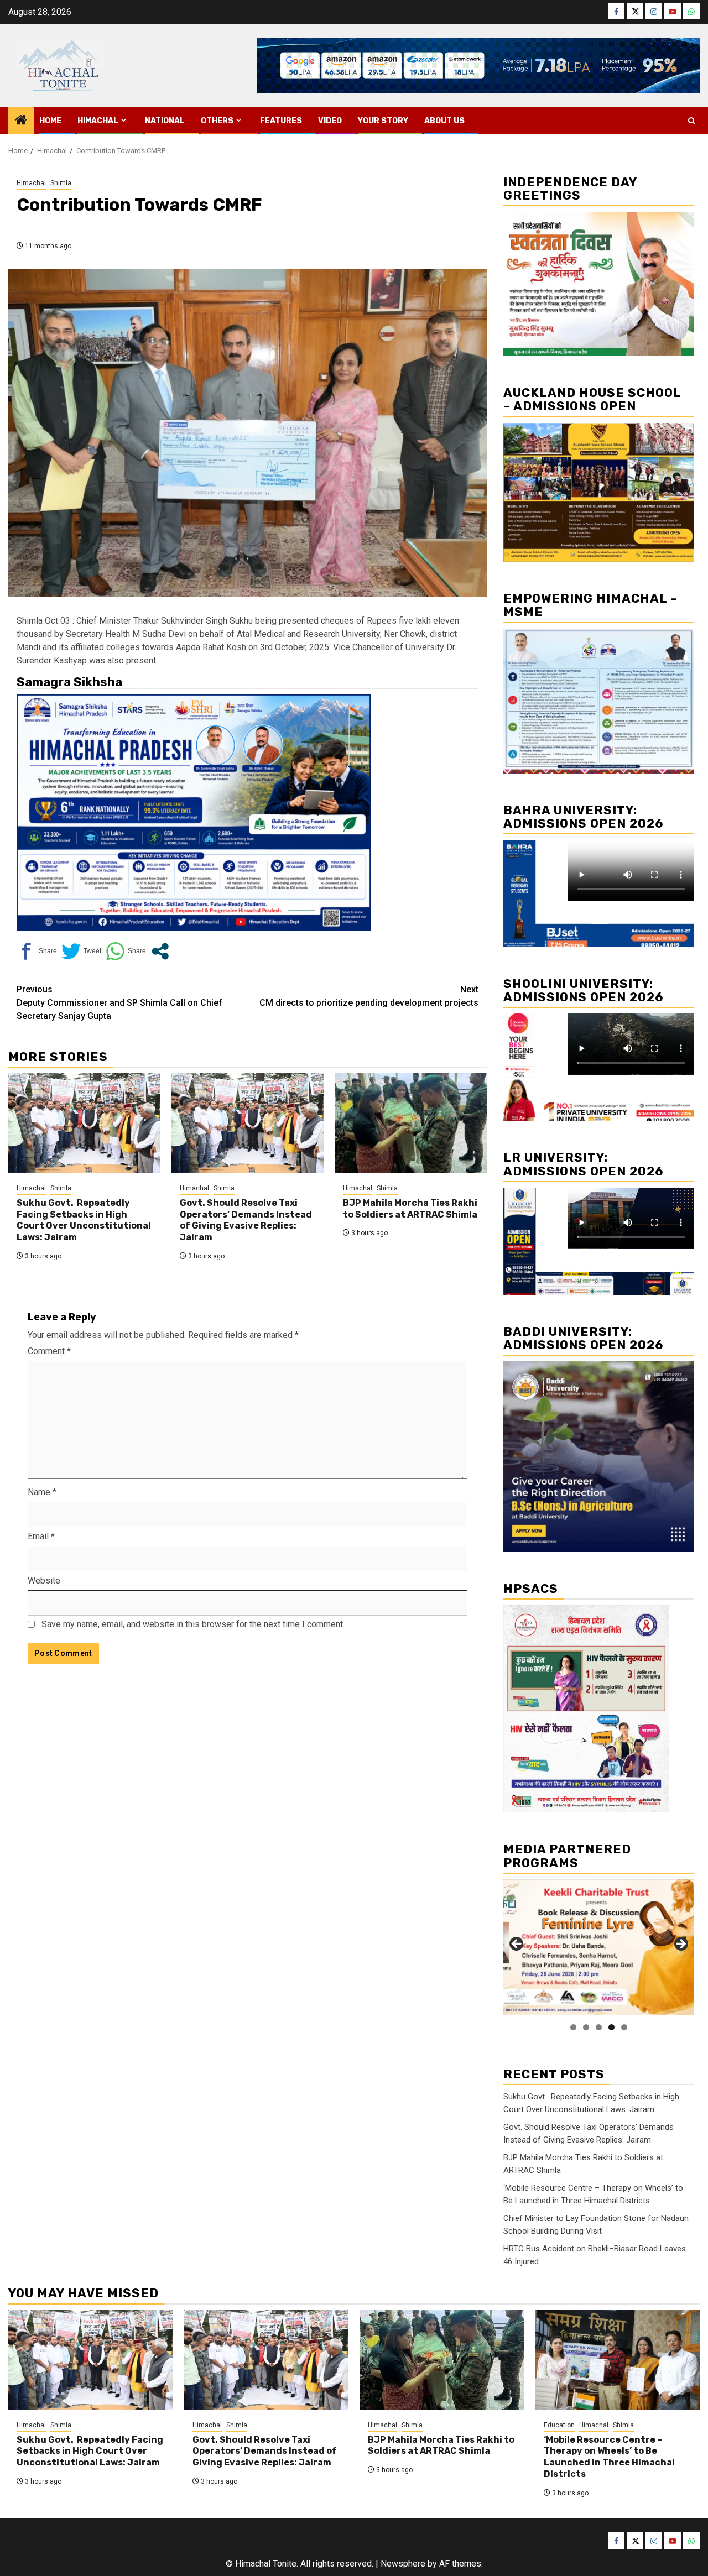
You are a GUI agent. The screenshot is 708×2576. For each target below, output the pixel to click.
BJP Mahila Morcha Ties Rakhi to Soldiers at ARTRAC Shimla (410, 1209)
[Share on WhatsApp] (126, 951)
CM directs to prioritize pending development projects (369, 996)
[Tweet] (81, 951)
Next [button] (680, 1945)
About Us (444, 121)
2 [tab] (586, 2027)
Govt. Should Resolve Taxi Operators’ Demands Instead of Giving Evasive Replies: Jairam (246, 1220)
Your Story (383, 121)
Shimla (61, 183)
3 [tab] (599, 2027)
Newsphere (403, 2564)
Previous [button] (517, 1945)
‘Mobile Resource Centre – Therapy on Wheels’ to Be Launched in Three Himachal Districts (609, 2457)
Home (50, 121)
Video (330, 121)
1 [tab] (573, 2027)
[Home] (21, 121)
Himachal (98, 121)
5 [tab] (624, 2027)
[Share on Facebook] (37, 951)
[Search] (692, 121)
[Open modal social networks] (160, 951)
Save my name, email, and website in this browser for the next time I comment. (193, 1624)
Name (42, 1492)
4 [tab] (611, 2027)
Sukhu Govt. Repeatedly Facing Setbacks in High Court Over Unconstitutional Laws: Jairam (84, 1220)
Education (559, 2425)
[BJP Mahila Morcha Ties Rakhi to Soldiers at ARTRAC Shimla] (411, 1123)
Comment (49, 1351)
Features (281, 121)
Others (217, 121)
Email (41, 1536)
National (165, 121)
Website (44, 1580)
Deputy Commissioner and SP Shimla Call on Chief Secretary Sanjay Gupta (119, 1003)
